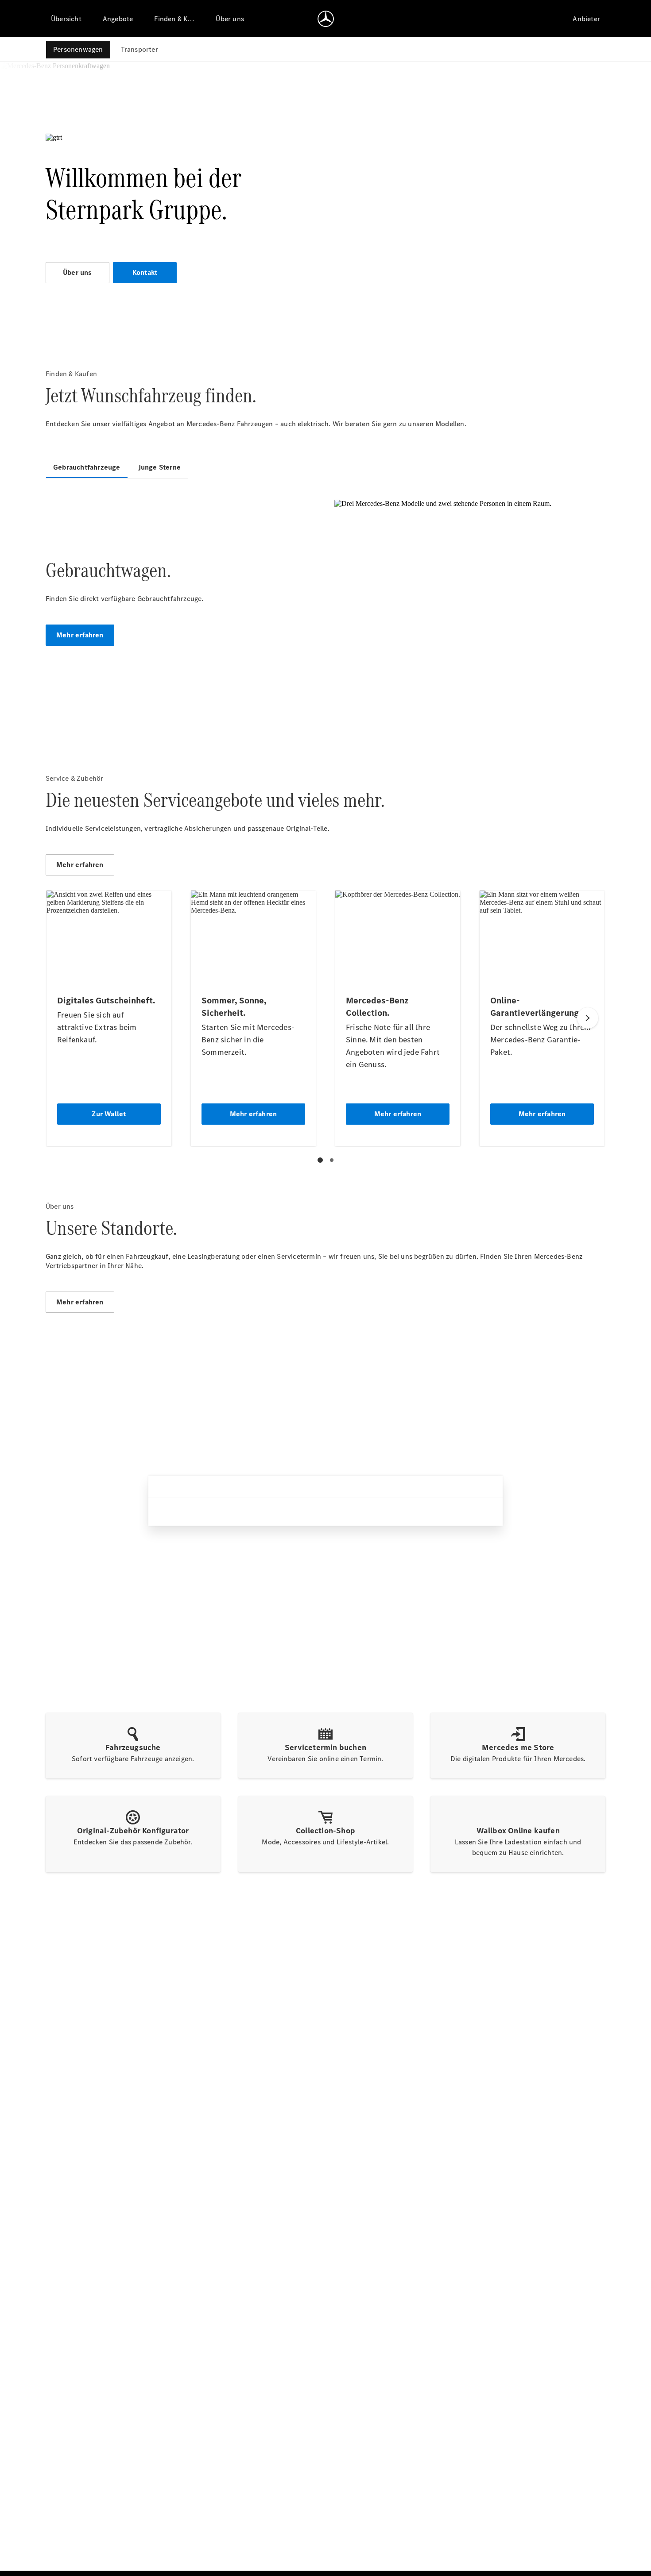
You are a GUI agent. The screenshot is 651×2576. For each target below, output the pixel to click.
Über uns (77, 272)
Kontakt (145, 272)
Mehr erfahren (80, 635)
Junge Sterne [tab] (159, 467)
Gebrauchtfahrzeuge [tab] (87, 467)
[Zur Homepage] (326, 19)
